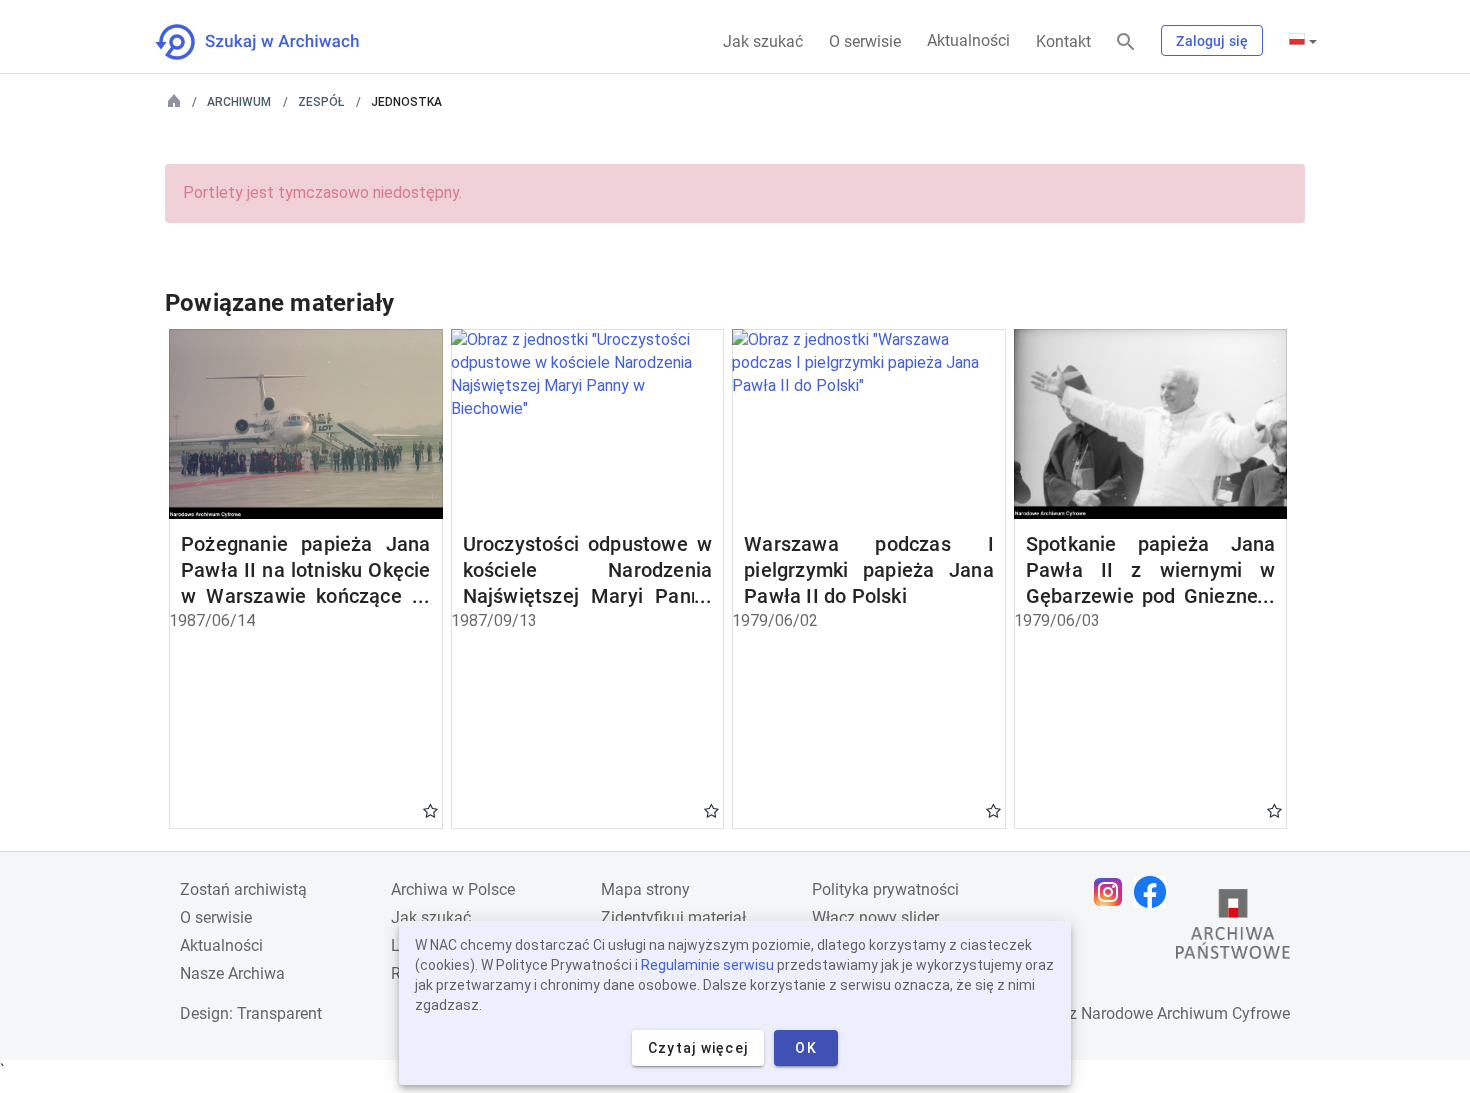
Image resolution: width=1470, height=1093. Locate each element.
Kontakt (1063, 41)
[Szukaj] (1126, 42)
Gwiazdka (430, 810)
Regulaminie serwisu (707, 965)
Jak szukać (763, 41)
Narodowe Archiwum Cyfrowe (1185, 1013)
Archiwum (239, 102)
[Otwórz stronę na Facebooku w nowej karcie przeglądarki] (1155, 892)
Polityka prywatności (885, 889)
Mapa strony (645, 889)
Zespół (321, 102)
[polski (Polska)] (1303, 41)
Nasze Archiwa (232, 973)
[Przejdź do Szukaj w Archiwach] (275, 42)
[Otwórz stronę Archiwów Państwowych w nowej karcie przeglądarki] (1233, 929)
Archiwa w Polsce (453, 889)
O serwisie (865, 41)
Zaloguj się (1212, 41)
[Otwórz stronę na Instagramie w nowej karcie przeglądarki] (1113, 892)
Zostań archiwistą (243, 889)
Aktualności (968, 40)
